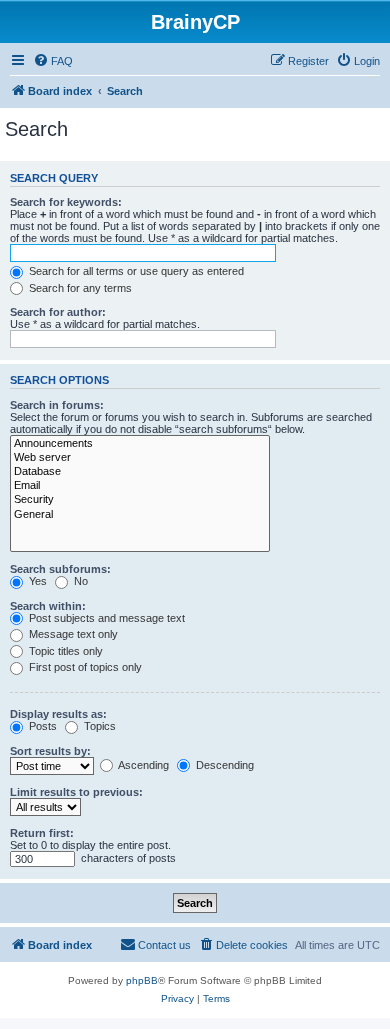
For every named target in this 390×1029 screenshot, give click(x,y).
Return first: (42, 833)
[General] (140, 515)
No (79, 581)
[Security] (140, 500)
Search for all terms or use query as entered (135, 271)
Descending (223, 765)
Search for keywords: (66, 202)
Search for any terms (79, 288)
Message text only (72, 634)
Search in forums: (57, 405)
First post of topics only (84, 667)
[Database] (140, 472)
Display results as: (58, 714)
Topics (98, 726)
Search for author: (58, 312)
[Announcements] (140, 444)
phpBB (142, 980)
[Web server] (140, 458)
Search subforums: (60, 569)
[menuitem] (53, 61)
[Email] (140, 486)
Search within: (48, 606)
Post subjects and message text (105, 618)
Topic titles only (64, 651)
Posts (41, 726)
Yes (36, 581)
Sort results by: (50, 751)
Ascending (142, 765)
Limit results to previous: (76, 792)
